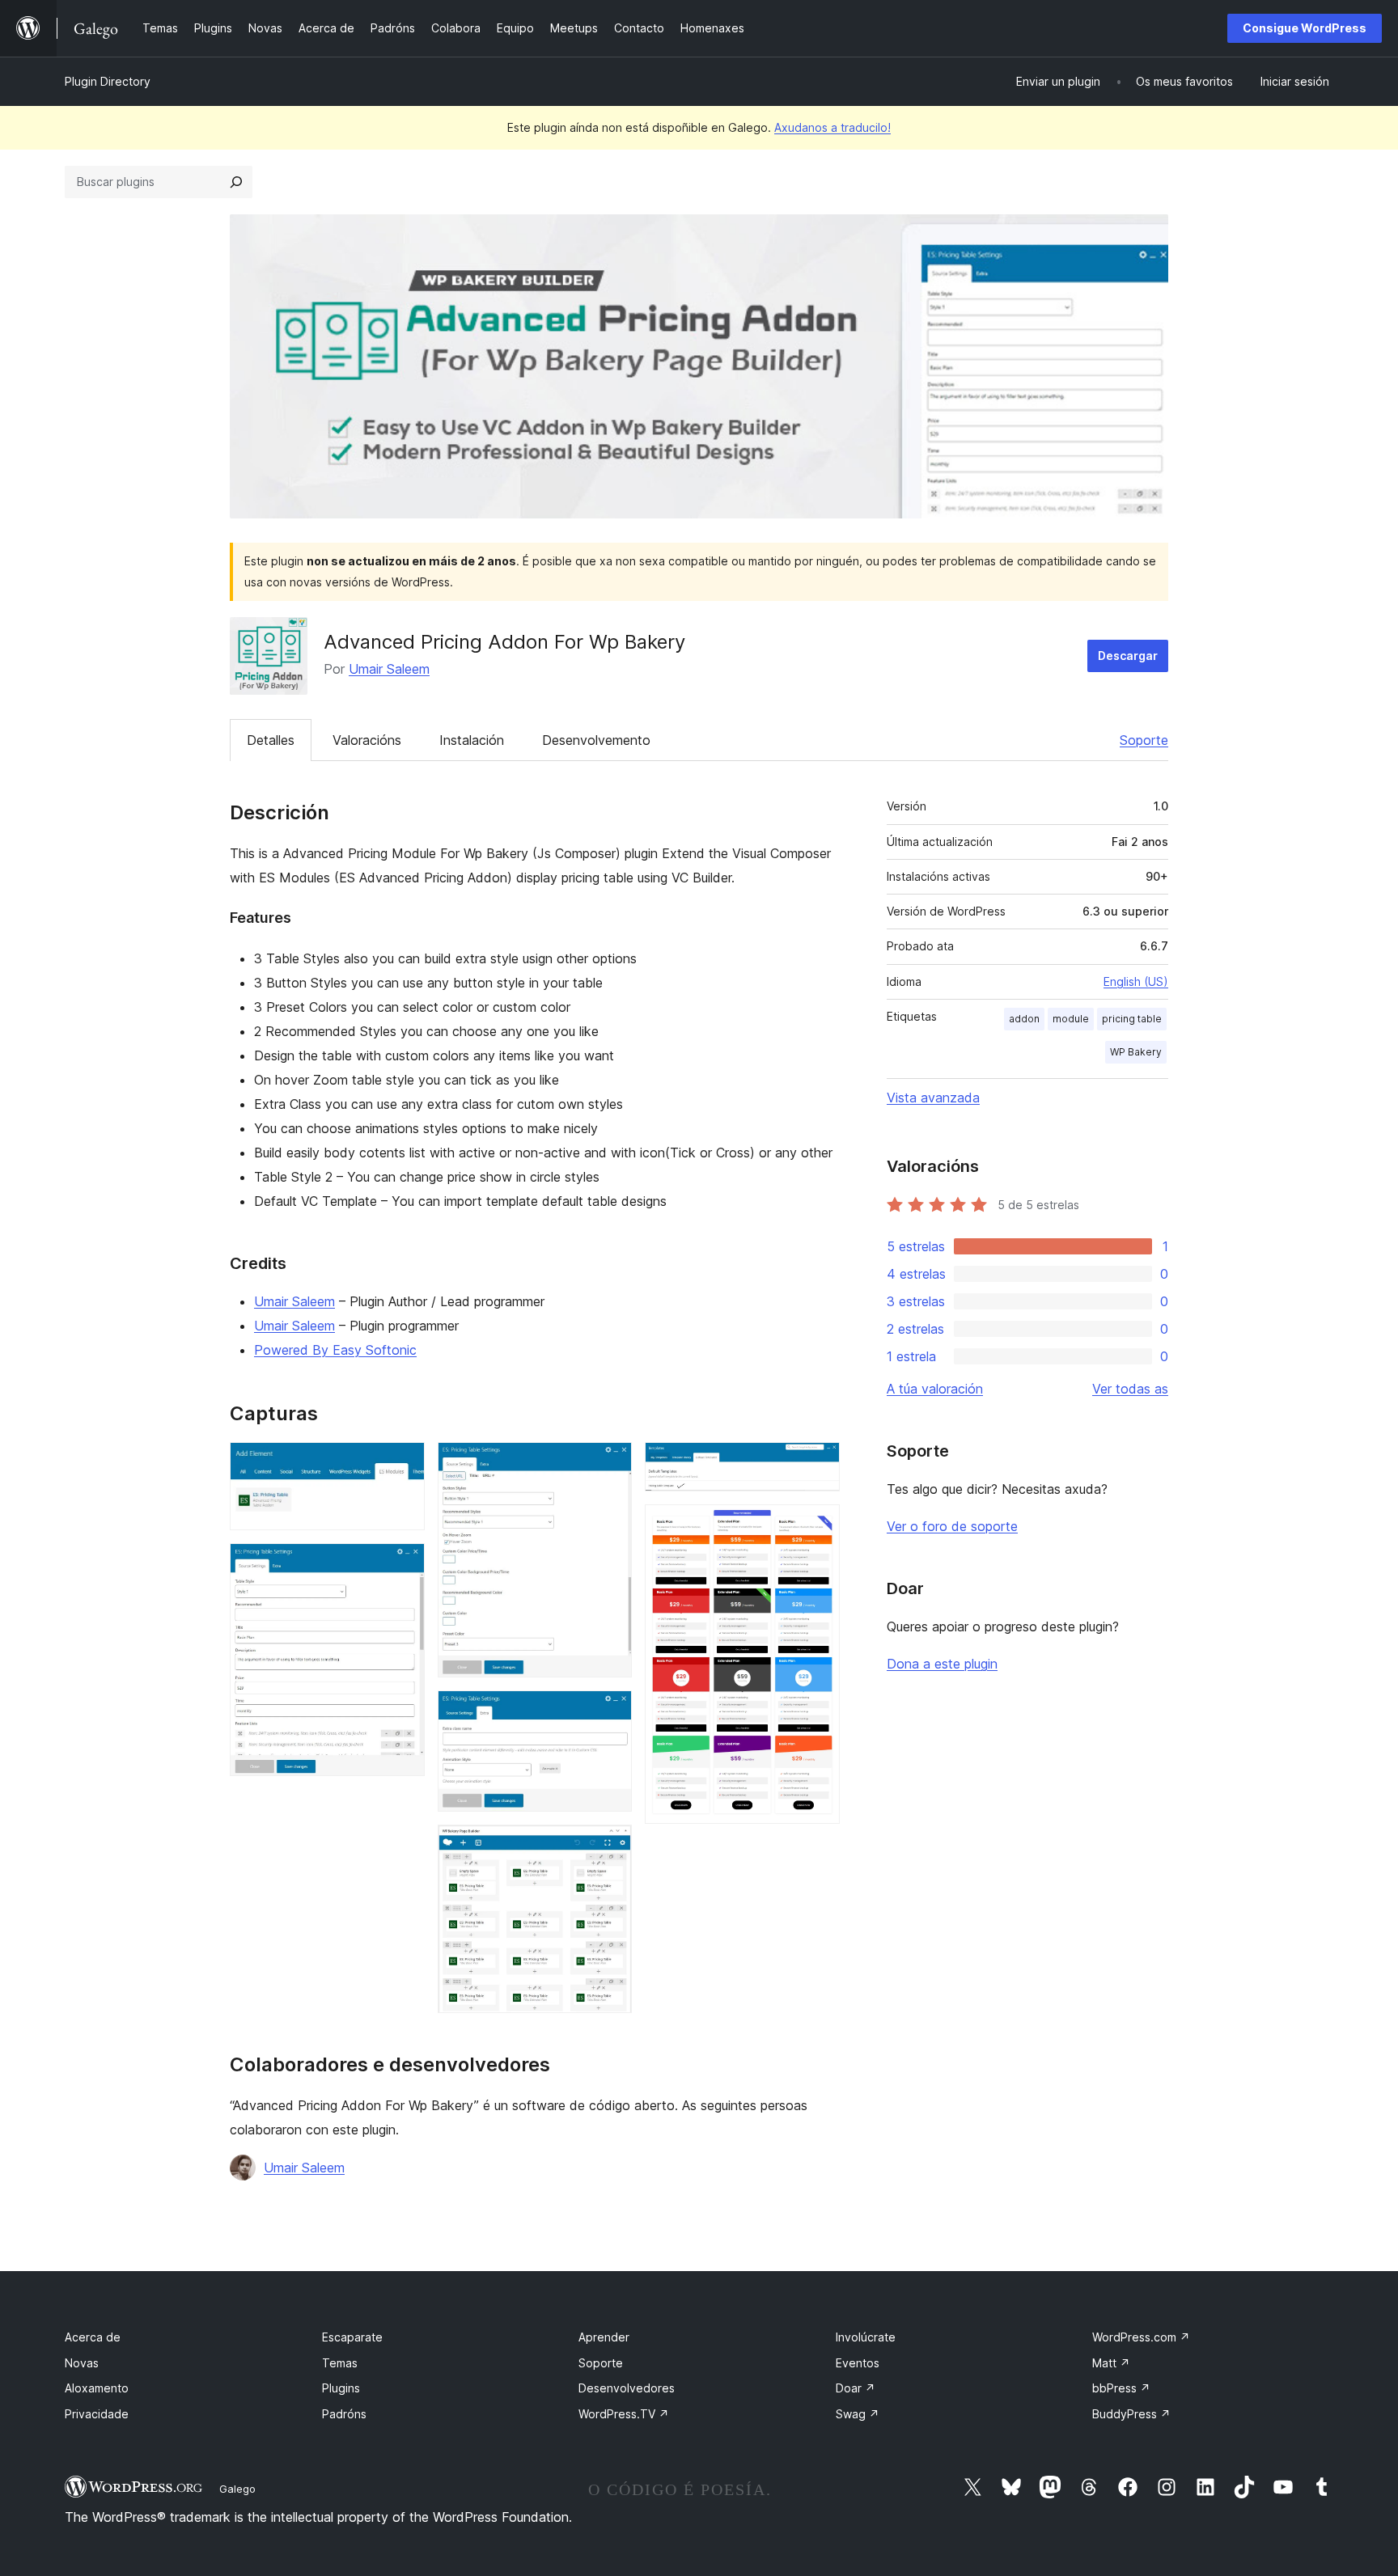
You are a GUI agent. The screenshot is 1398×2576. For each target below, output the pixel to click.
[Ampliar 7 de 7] (818, 1526)
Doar (856, 2388)
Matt (1111, 2363)
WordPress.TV (624, 2414)
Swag (858, 2414)
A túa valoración (935, 1389)
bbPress (1121, 2388)
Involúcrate (866, 2337)
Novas (82, 2363)
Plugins (341, 2388)
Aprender (604, 2337)
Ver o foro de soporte (952, 1526)
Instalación (472, 740)
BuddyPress (1131, 2414)
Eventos (858, 2363)
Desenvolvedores (627, 2388)
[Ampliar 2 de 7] (403, 1565)
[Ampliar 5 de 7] (610, 1846)
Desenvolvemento (596, 740)
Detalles (271, 740)
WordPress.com (1141, 2337)
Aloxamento (97, 2388)
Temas (340, 2363)
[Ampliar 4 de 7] (610, 1712)
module (1071, 1019)
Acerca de (93, 2337)
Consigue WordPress (1305, 28)
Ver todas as (1130, 1389)
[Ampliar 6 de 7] (818, 1464)
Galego (237, 2489)
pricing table (1132, 1019)
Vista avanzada (933, 1098)
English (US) (1136, 981)
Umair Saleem (389, 669)
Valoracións (367, 740)
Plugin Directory (108, 81)
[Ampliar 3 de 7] (610, 1464)
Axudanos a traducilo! (832, 127)
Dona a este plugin (942, 1664)
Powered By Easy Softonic (335, 1350)
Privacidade (97, 2414)
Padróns (344, 2414)
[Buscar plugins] (236, 182)
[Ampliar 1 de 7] (403, 1464)
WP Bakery (1136, 1052)
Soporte (1144, 740)
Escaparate (352, 2337)
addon (1024, 1019)
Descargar (1128, 656)
